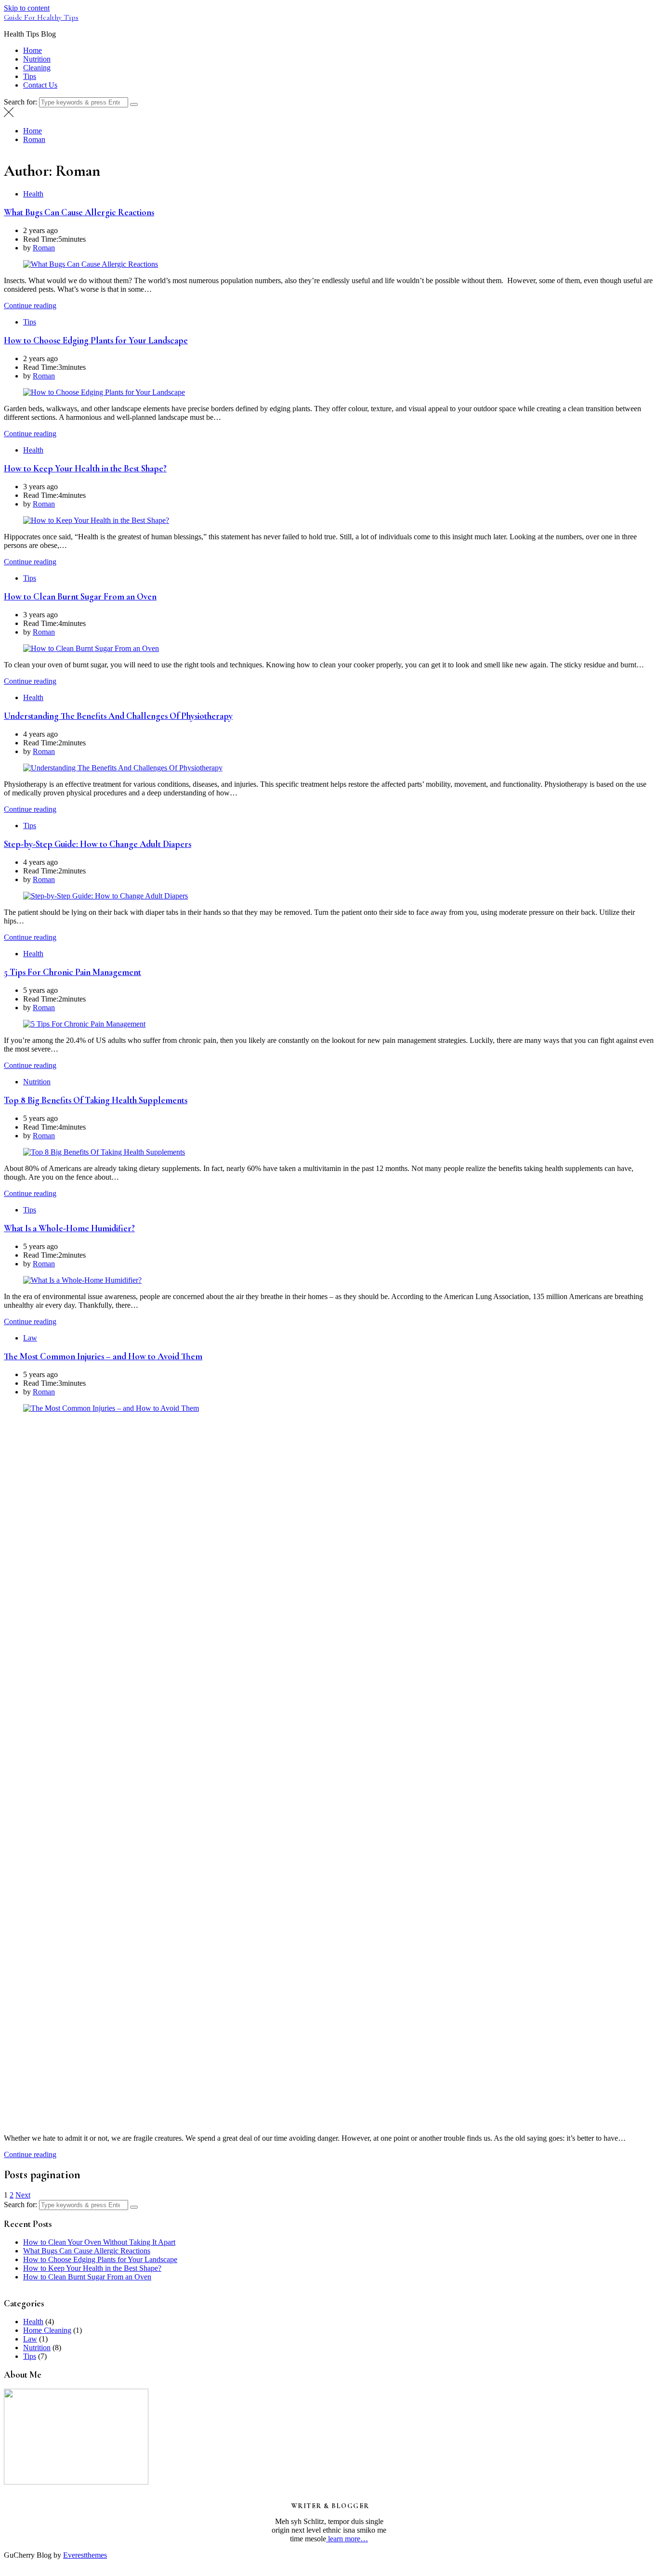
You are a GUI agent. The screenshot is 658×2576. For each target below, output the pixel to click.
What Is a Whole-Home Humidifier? (69, 1228)
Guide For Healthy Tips (41, 17)
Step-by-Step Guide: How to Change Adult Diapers (98, 844)
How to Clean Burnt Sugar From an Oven (80, 597)
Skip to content (27, 8)
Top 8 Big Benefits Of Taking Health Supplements (96, 1100)
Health (33, 194)
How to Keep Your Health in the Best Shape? (85, 468)
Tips (30, 76)
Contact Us (40, 85)
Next (23, 2195)
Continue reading (30, 306)
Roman (44, 248)
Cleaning (37, 68)
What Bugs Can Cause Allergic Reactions (79, 212)
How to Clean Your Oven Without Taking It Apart (99, 2242)
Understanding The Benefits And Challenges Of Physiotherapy (118, 716)
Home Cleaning (47, 2330)
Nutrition (37, 59)
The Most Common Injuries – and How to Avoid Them (103, 1356)
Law (30, 1338)
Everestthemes (85, 2555)
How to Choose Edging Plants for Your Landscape (96, 340)
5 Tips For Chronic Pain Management (72, 972)
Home (33, 50)
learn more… (347, 2539)
